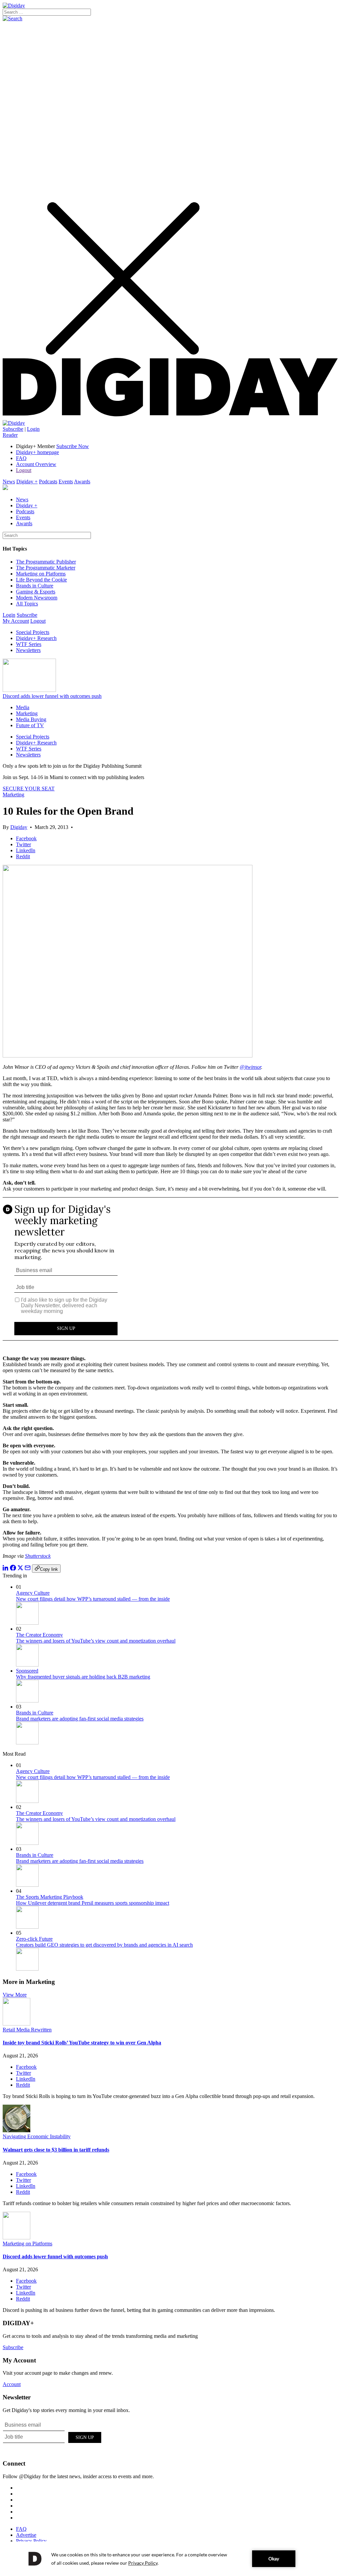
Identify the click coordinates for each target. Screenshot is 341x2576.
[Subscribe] (14, 423)
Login (33, 429)
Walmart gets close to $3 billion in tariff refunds (56, 2150)
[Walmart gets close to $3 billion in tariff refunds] (16, 2130)
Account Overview (36, 464)
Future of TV (30, 725)
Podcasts (48, 482)
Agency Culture (33, 1593)
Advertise (26, 2535)
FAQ (21, 458)
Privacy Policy (31, 2541)
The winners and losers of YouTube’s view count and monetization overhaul (96, 1641)
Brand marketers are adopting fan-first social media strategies (80, 1719)
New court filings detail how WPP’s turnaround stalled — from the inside (93, 1599)
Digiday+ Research (36, 638)
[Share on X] (20, 1569)
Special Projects (33, 632)
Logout (24, 470)
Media (23, 707)
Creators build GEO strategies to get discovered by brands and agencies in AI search (104, 1945)
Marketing (27, 713)
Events (66, 482)
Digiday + (27, 482)
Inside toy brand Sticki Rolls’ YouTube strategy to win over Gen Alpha (82, 2043)
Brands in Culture (35, 586)
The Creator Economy (39, 1635)
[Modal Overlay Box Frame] (170, 1274)
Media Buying (31, 719)
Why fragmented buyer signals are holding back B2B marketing (83, 1677)
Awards (82, 482)
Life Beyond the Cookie (41, 580)
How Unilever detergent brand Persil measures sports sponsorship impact (93, 1903)
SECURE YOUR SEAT (29, 789)
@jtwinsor (250, 1067)
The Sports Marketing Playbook (50, 1897)
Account (12, 2384)
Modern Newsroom (37, 598)
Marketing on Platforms (41, 574)
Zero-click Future (34, 1939)
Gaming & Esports (36, 592)
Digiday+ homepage (37, 452)
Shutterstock (38, 1556)
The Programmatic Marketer (46, 568)
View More (15, 1995)
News (9, 482)
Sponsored (27, 1671)
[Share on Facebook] (13, 1569)
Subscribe (13, 429)
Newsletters (28, 650)
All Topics (27, 604)
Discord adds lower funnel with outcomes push (52, 696)
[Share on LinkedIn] (6, 1569)
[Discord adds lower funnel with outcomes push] (16, 2238)
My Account (16, 621)
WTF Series (29, 644)
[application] (170, 2559)
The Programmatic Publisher (46, 562)
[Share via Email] (28, 1569)
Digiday (19, 827)
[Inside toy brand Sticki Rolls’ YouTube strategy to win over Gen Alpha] (16, 2024)
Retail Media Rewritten (27, 2030)
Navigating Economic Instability (37, 2136)
